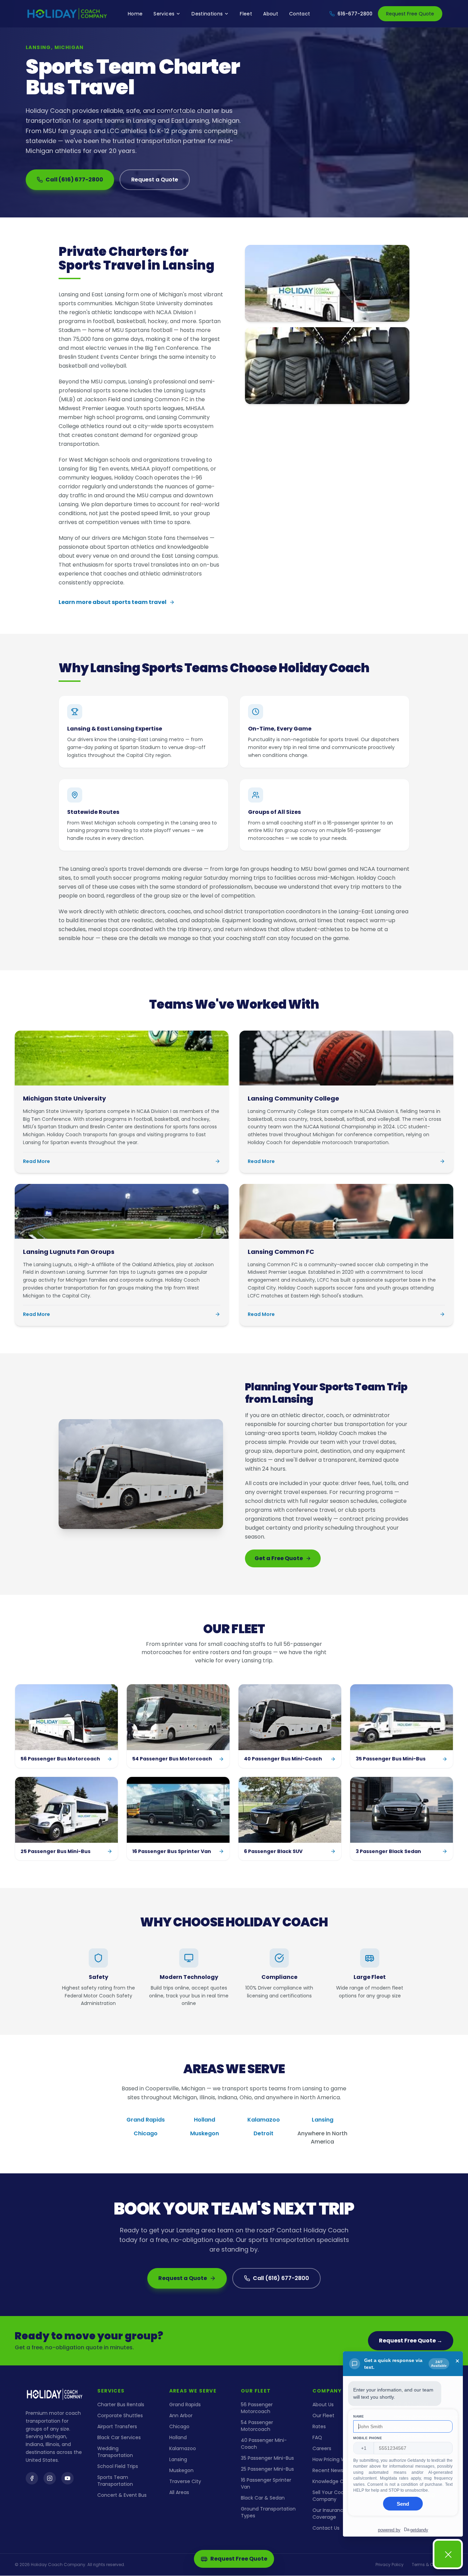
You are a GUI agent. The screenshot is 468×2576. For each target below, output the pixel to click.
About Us (323, 2405)
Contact (300, 14)
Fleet (246, 14)
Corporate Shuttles (120, 2415)
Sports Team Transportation (115, 2481)
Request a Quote (155, 180)
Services (164, 14)
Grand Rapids (146, 2120)
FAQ (317, 2437)
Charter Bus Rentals (121, 2405)
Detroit (263, 2133)
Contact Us (326, 2528)
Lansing (323, 2120)
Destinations (207, 14)
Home (135, 14)
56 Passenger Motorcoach (257, 2408)
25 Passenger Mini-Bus (267, 2469)
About (271, 14)
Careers (322, 2448)
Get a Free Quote (279, 1558)
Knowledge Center (335, 2481)
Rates (319, 2426)
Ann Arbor (181, 2415)
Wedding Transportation (115, 2452)
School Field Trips (118, 2466)
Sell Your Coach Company (331, 2496)
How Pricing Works (334, 2459)
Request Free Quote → (411, 2341)
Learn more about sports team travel (113, 602)
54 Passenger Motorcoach (257, 2426)
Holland (205, 2120)
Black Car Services (119, 2437)
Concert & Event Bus (122, 2495)
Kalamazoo (264, 2120)
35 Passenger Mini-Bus (267, 2458)
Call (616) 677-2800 (74, 180)
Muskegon (205, 2133)
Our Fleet (323, 2415)
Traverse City (185, 2481)
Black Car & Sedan (263, 2498)
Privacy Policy (390, 2565)
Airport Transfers (117, 2426)
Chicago (146, 2133)
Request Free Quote (410, 14)
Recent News (328, 2470)
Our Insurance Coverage (329, 2514)
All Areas (179, 2492)
